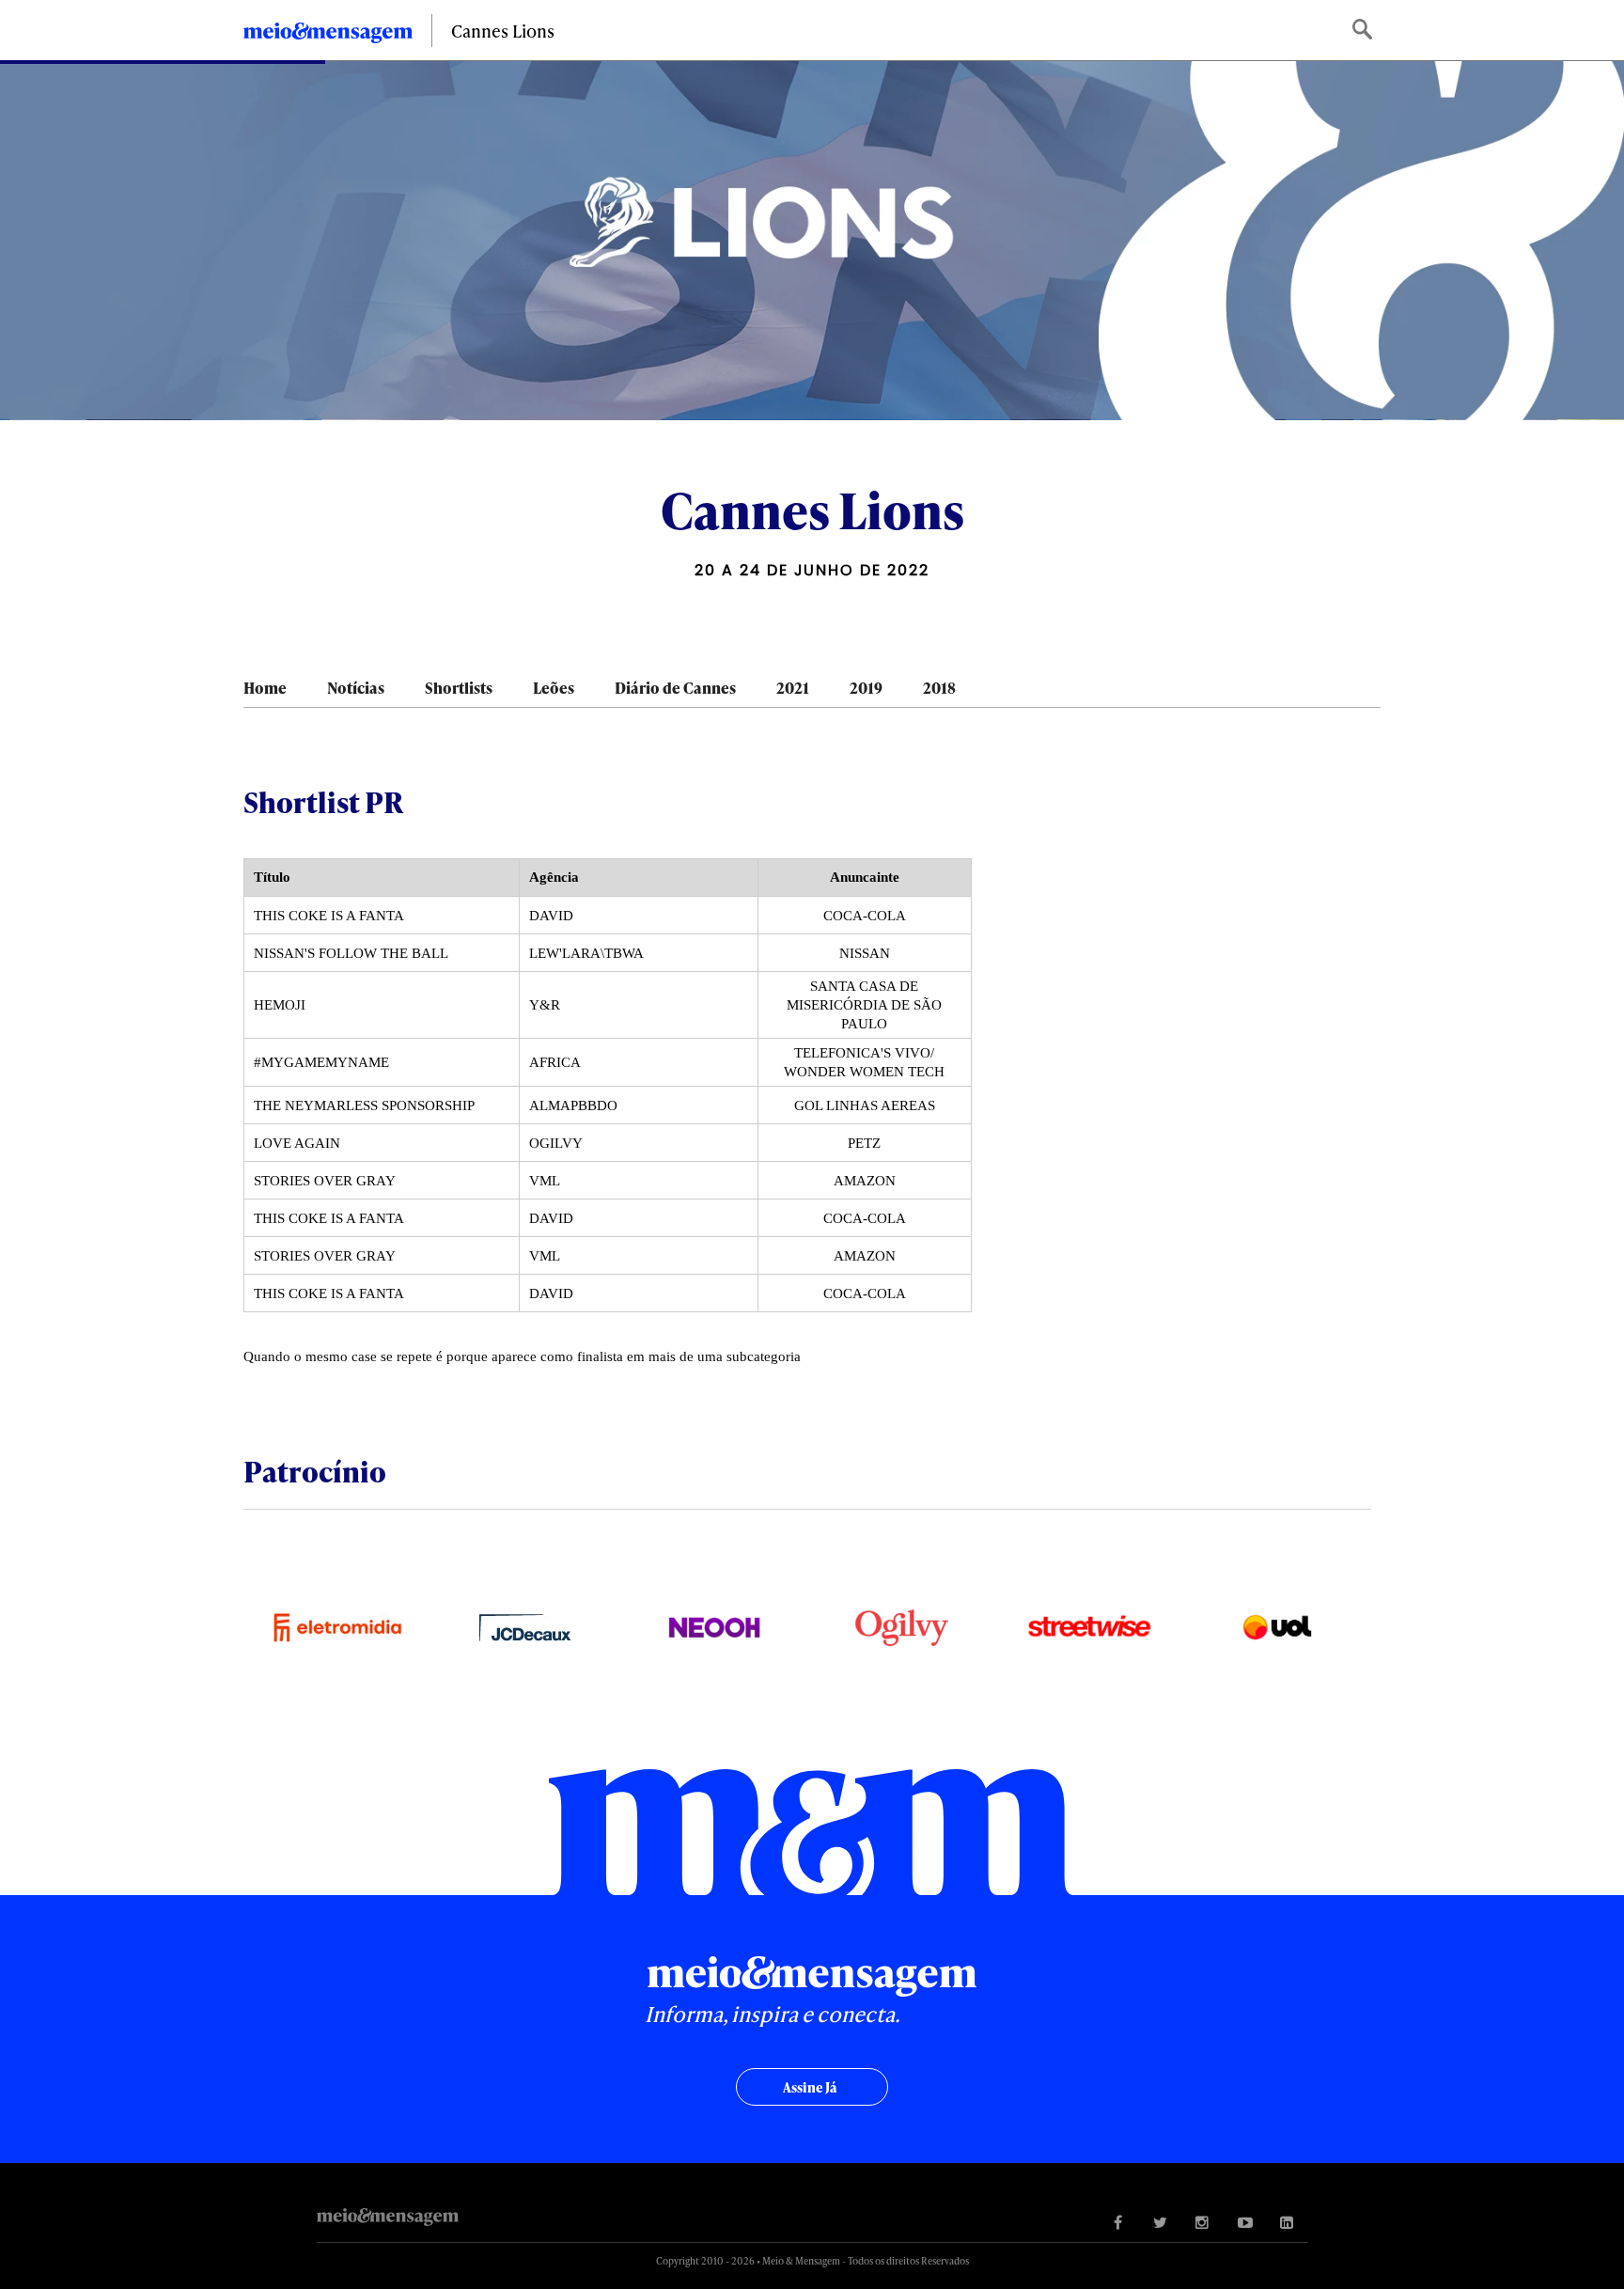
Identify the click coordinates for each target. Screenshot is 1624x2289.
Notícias (356, 688)
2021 (793, 688)
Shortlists (459, 688)
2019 (866, 688)
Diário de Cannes (675, 688)
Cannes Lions (503, 31)
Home (265, 688)
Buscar (1364, 31)
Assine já (810, 2087)
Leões (554, 688)
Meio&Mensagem (328, 36)
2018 (939, 688)
